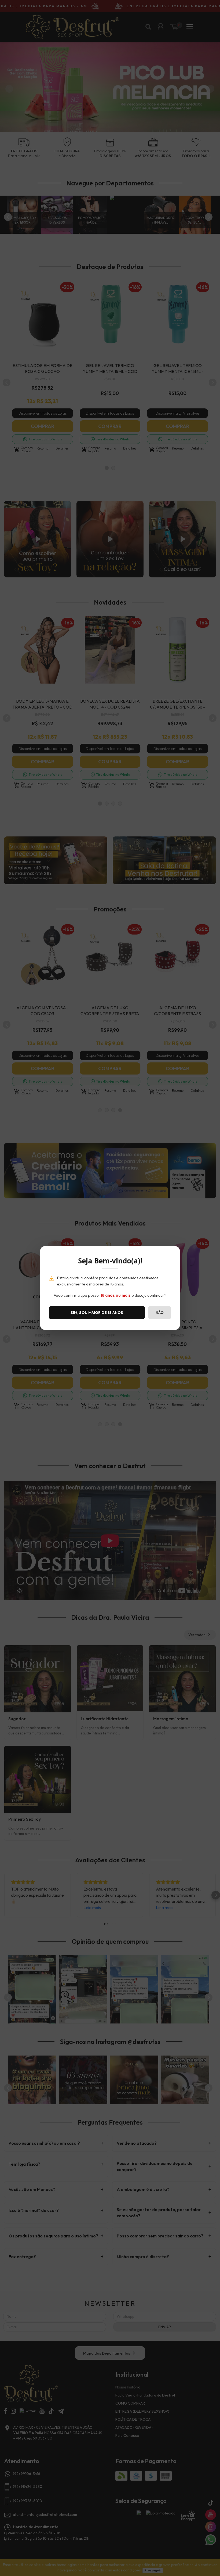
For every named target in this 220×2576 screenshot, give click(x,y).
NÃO (160, 1313)
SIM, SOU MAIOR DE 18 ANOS (97, 1313)
